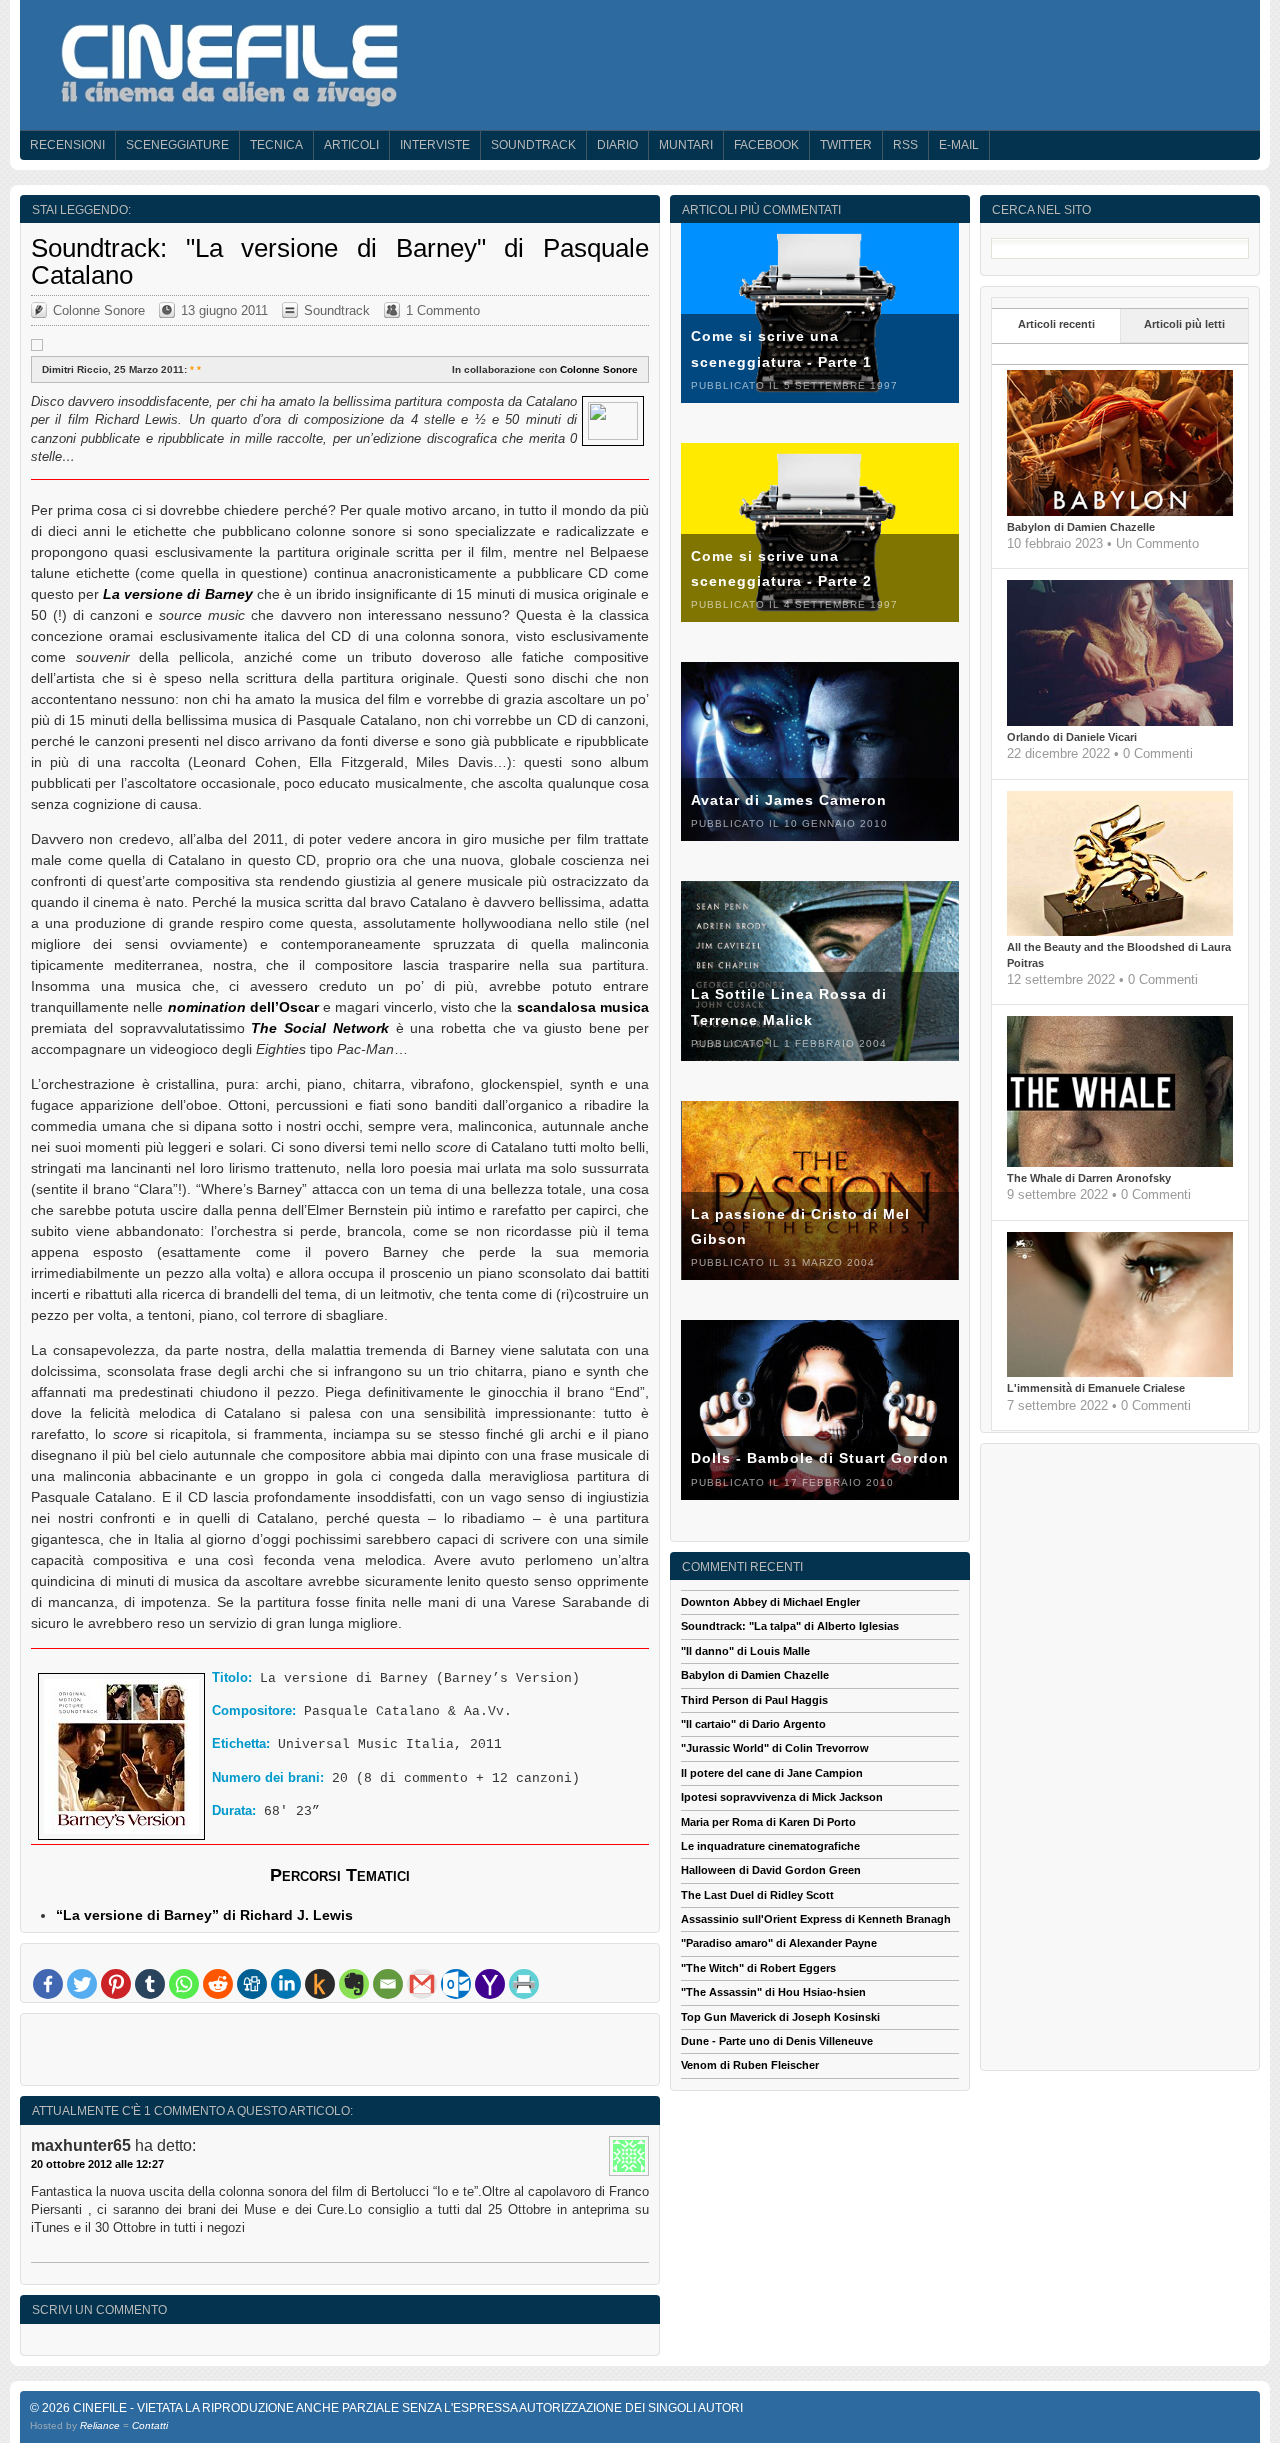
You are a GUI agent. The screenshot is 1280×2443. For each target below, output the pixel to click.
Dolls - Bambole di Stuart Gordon (820, 1458)
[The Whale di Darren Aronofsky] (1120, 1163)
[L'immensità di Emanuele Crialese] (1120, 1373)
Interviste (435, 145)
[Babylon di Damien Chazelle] (1120, 512)
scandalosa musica (583, 1007)
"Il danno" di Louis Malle (745, 1651)
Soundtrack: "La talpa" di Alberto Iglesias (790, 1626)
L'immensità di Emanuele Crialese (1096, 1388)
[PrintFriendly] (524, 1984)
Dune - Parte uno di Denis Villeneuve (777, 2041)
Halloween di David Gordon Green (771, 1870)
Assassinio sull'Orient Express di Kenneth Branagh (816, 1919)
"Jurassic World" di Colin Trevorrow (775, 1748)
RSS (905, 145)
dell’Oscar (243, 1007)
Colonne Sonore (99, 310)
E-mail (959, 145)
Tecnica (276, 145)
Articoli (351, 145)
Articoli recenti (1056, 324)
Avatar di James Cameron (789, 800)
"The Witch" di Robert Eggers (758, 1968)
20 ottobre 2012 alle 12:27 (97, 2164)
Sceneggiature (177, 145)
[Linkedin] (286, 1984)
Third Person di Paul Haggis (754, 1700)
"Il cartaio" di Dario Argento (753, 1724)
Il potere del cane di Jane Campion (772, 1773)
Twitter (846, 145)
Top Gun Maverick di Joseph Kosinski (780, 2017)
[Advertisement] (340, 2054)
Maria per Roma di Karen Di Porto (768, 1822)
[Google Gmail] (422, 1984)
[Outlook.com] (456, 1984)
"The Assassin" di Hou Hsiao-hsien (773, 1992)
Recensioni (67, 145)
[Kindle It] (320, 1984)
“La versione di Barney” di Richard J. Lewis (204, 1915)
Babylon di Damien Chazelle (1081, 527)
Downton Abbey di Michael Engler (770, 1602)
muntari (686, 145)
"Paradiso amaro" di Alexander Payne (779, 1943)
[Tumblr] (150, 1984)
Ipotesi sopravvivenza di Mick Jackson (782, 1797)
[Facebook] (48, 1984)
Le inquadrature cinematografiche (770, 1846)
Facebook (766, 145)
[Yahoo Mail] (490, 1984)
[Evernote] (354, 1984)
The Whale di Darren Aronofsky (1089, 1178)
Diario (617, 145)
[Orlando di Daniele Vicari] (1120, 722)
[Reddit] (218, 1984)
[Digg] (252, 1984)
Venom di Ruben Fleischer (750, 2065)
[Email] (388, 1984)
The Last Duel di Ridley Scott (757, 1895)
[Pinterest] (116, 1984)
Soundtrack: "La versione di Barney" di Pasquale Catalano (340, 261)
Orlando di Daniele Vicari (1072, 737)
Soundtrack (533, 145)
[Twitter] (82, 1984)
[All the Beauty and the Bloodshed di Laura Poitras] (1120, 932)
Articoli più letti (1184, 324)
